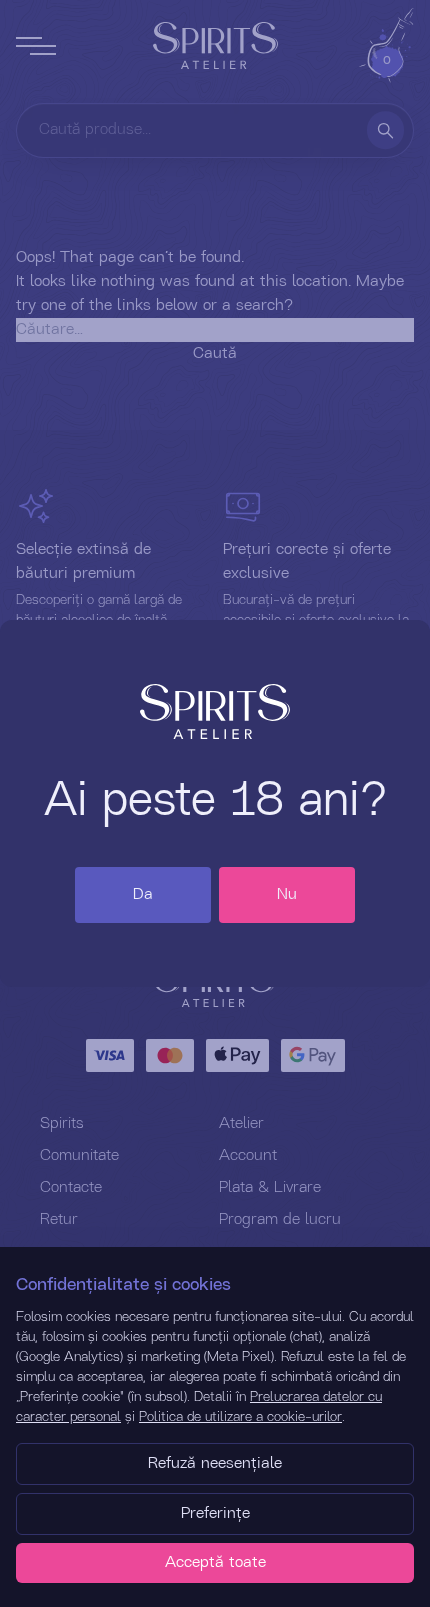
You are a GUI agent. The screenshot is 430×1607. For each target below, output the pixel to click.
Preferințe (215, 1514)
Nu (287, 895)
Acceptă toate (215, 1563)
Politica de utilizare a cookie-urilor (240, 1417)
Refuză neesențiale (215, 1464)
